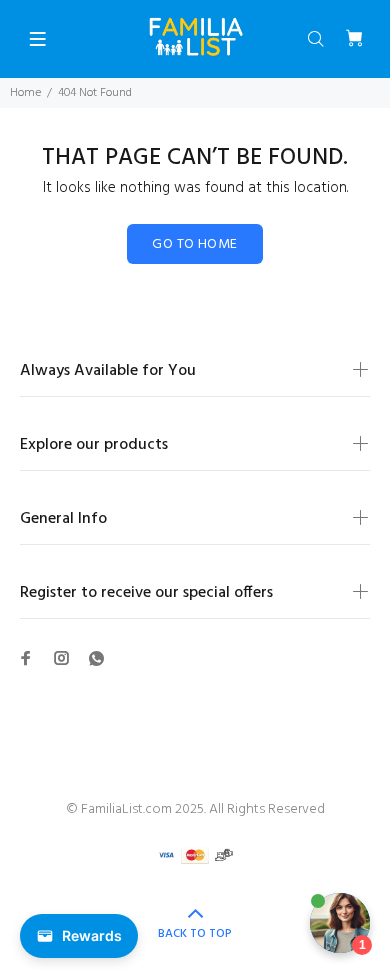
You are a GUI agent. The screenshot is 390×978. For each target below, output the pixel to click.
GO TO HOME (194, 244)
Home (25, 93)
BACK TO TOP (195, 934)
